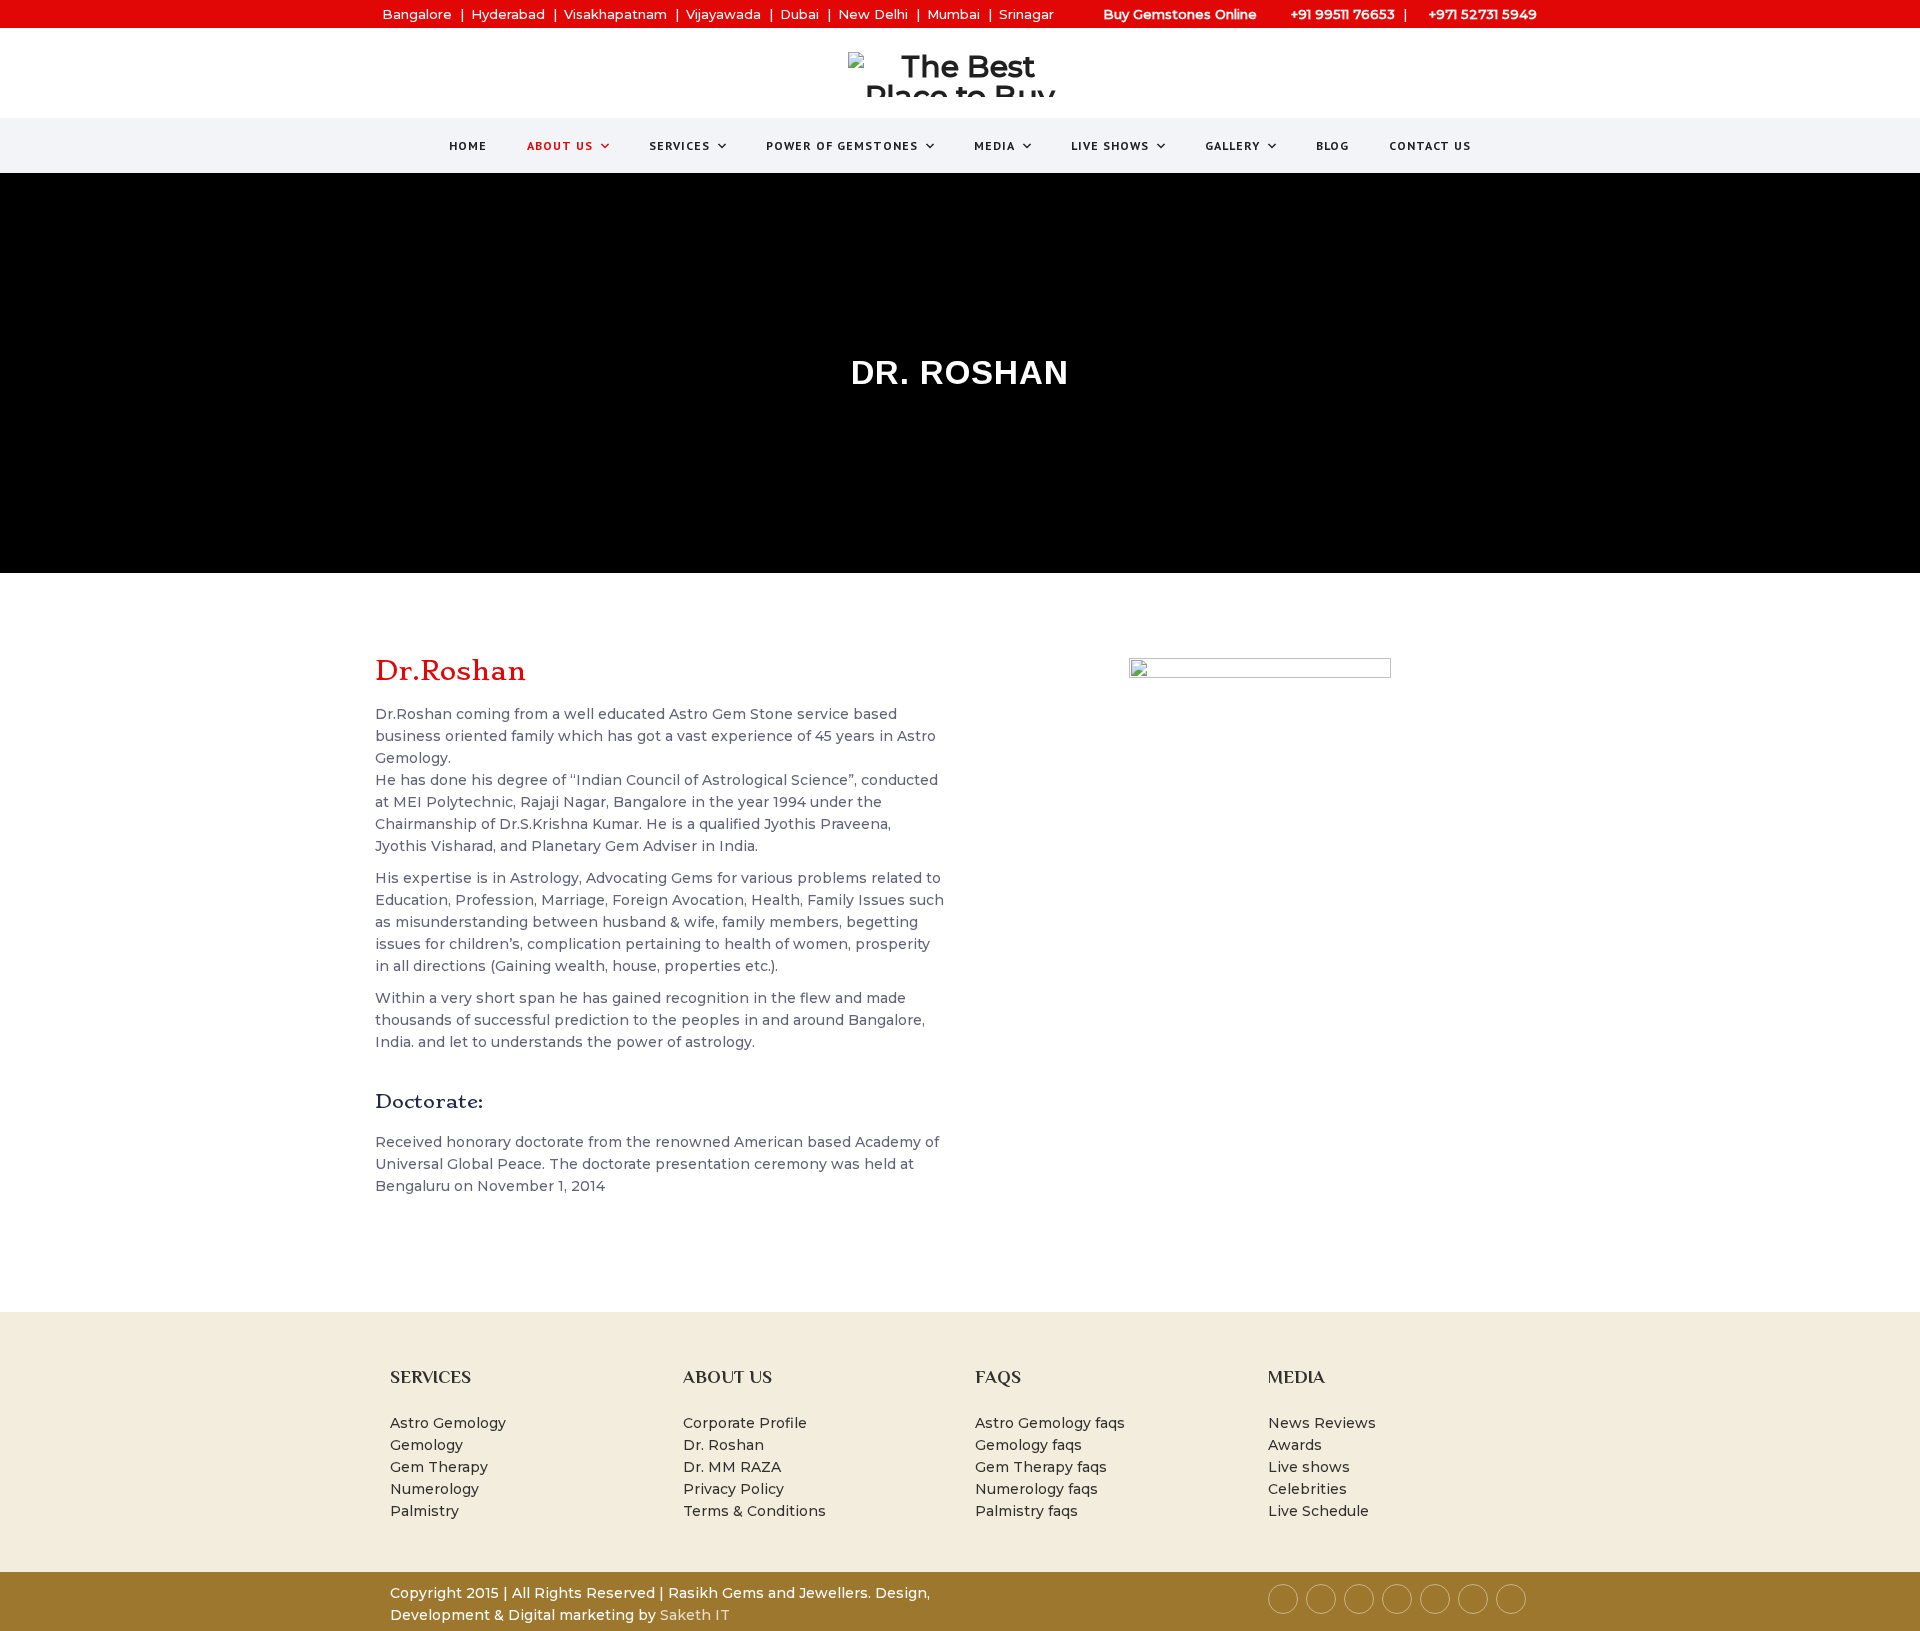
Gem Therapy (439, 1467)
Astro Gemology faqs (1050, 1423)
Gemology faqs (1028, 1445)
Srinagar (1026, 14)
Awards (1295, 1445)
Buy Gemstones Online (1180, 14)
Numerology (434, 1489)
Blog (1332, 145)
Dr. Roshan (723, 1445)
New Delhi (873, 14)
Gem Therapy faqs (1041, 1467)
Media (994, 145)
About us (560, 145)
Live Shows (1110, 145)
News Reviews (1322, 1423)
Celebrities (1307, 1489)
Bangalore (417, 14)
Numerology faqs (1036, 1489)
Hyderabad (508, 14)
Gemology (426, 1445)
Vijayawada (723, 14)
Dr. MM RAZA (732, 1467)
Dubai (799, 14)
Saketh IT (695, 1615)
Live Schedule (1318, 1511)
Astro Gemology (448, 1423)
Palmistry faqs (1026, 1511)
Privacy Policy (733, 1489)
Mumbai (953, 14)
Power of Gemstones (842, 145)
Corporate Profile (745, 1423)
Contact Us (1430, 145)
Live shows (1309, 1467)
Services (679, 145)
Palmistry (424, 1511)
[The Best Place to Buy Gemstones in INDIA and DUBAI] (960, 74)
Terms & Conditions (754, 1511)
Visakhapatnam (615, 14)
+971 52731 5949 (1483, 14)
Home (468, 145)
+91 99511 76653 (1343, 14)
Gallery (1232, 145)
